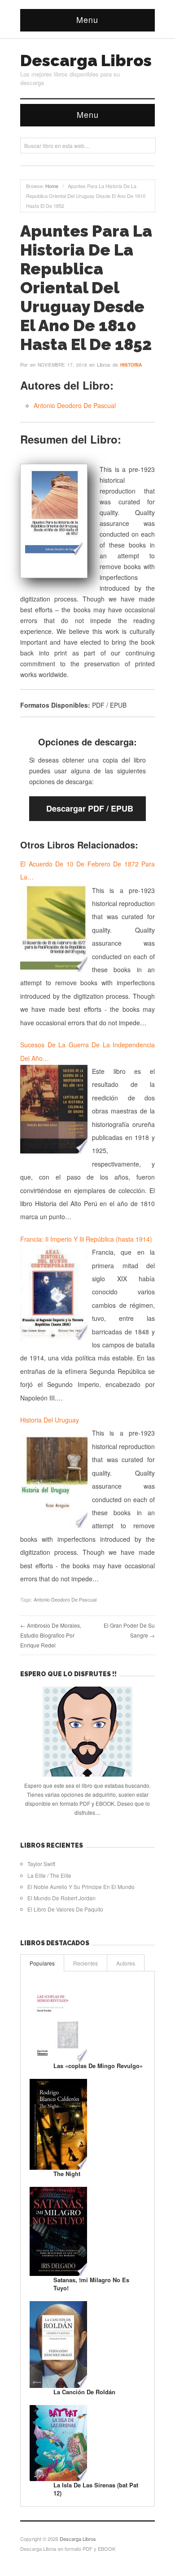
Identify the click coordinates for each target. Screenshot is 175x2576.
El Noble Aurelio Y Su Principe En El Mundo (81, 1887)
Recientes (85, 1963)
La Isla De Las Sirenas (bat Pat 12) (96, 2489)
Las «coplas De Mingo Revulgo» (98, 2066)
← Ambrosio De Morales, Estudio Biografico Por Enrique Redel (51, 1635)
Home (52, 186)
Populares (42, 1963)
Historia (131, 365)
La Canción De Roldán (84, 2392)
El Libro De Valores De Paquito (65, 1909)
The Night (67, 2174)
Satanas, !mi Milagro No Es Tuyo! (91, 2284)
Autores (126, 1963)
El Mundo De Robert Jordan (61, 1898)
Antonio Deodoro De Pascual (75, 405)
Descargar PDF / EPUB (90, 808)
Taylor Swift (41, 1864)
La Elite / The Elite (49, 1875)
